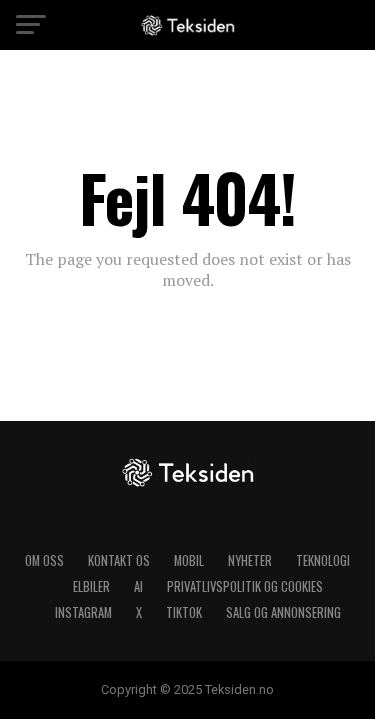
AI (138, 586)
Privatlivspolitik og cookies (245, 586)
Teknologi (323, 560)
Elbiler (91, 586)
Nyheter (250, 560)
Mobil (189, 560)
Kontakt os (119, 560)
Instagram (83, 612)
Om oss (44, 560)
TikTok (184, 612)
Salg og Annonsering (283, 612)
